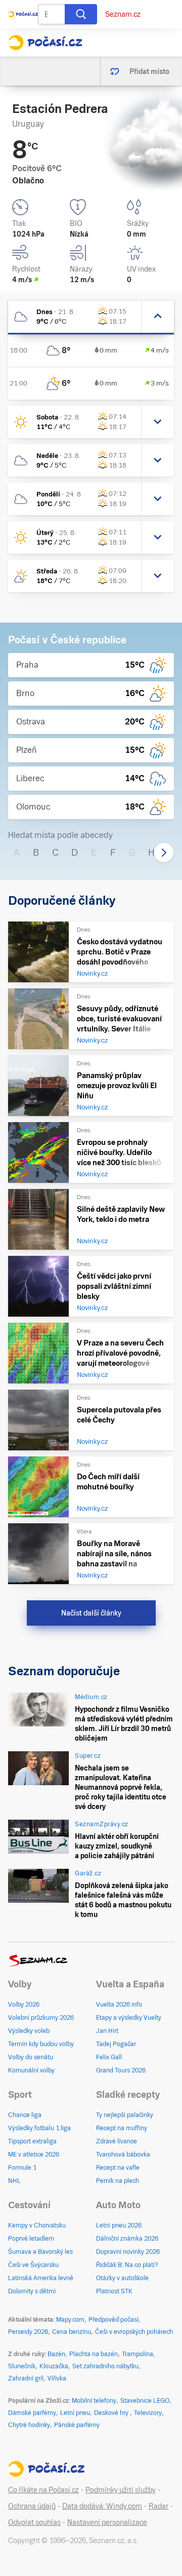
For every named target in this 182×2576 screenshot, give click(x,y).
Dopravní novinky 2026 (128, 2252)
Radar (158, 2506)
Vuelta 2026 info (119, 2005)
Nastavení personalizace (107, 2522)
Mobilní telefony (94, 2401)
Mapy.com (70, 2320)
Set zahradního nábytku (105, 2366)
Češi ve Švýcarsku (33, 2265)
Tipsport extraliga (32, 2141)
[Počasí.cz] (45, 43)
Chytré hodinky (29, 2425)
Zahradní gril (26, 2378)
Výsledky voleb (29, 2031)
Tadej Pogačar (116, 2044)
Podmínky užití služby (121, 2490)
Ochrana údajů (32, 2506)
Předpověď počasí (113, 2320)
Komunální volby (31, 2070)
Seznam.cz (123, 14)
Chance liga (25, 2115)
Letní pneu (75, 2413)
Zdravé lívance (117, 2141)
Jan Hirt (107, 2031)
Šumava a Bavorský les (40, 2252)
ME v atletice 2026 (34, 2155)
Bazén (56, 2354)
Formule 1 (22, 2168)
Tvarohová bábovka (123, 2155)
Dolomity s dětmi (32, 2291)
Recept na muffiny (122, 2128)
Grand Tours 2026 (121, 2070)
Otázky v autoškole (122, 2278)
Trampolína (138, 2354)
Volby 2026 (24, 2005)
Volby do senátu (31, 2057)
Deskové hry (112, 2413)
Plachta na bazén (94, 2354)
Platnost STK (114, 2291)
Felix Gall (109, 2057)
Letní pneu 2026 (119, 2225)
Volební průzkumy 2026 (41, 2018)
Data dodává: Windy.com (102, 2506)
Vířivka (57, 2378)
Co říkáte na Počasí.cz (43, 2490)
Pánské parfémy (77, 2425)
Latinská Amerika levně (41, 2278)
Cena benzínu (72, 2332)
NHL (14, 2181)
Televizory (148, 2413)
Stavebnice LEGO (145, 2401)
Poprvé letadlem (31, 2239)
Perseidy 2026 (28, 2332)
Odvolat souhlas (34, 2522)
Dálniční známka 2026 (127, 2239)
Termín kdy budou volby (41, 2044)
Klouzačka (54, 2366)
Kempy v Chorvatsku (37, 2225)
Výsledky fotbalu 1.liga (39, 2128)
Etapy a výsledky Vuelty (129, 2018)
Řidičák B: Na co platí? (127, 2265)
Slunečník (22, 2366)
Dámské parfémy (32, 2413)
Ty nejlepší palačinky (125, 2115)
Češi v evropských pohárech (134, 2332)
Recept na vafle (118, 2168)
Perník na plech (118, 2181)
